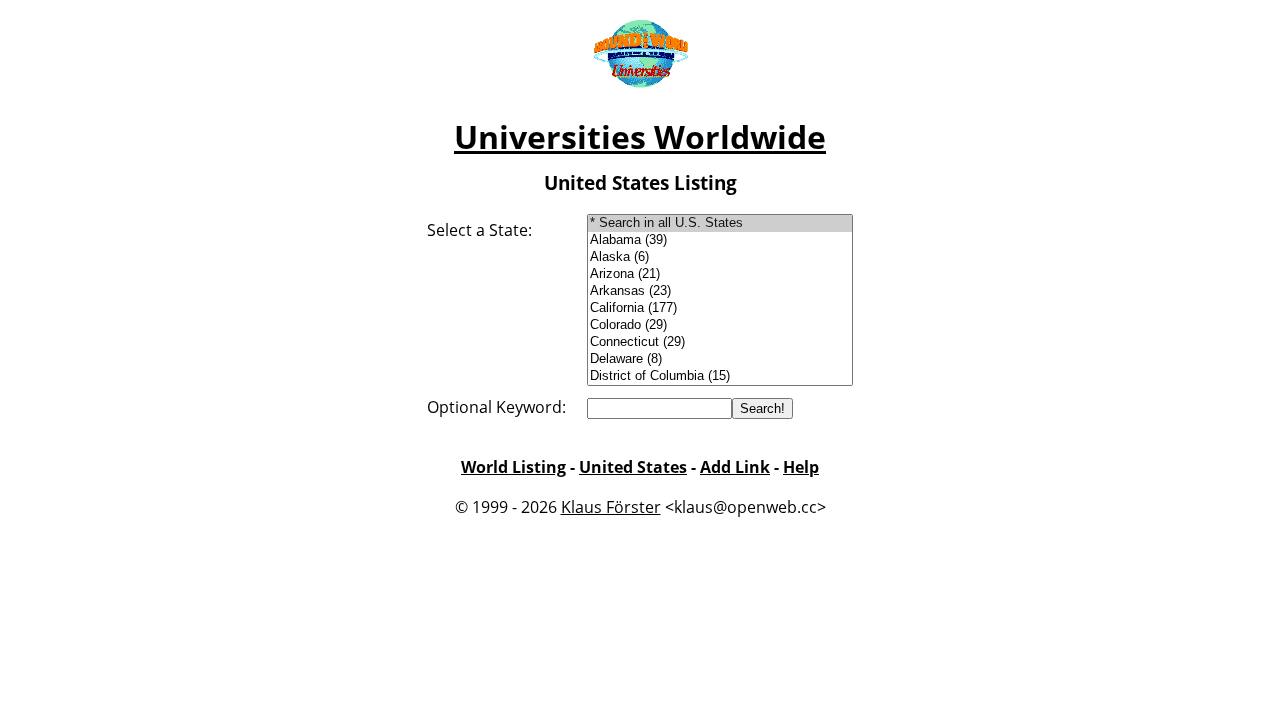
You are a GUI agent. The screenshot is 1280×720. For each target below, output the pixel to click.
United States (633, 467)
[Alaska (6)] (720, 257)
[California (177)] (720, 308)
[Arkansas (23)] (720, 291)
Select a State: (479, 230)
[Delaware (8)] (720, 359)
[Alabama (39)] (720, 240)
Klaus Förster (611, 507)
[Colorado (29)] (720, 325)
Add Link (735, 467)
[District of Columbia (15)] (720, 376)
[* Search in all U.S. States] (720, 223)
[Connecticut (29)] (720, 342)
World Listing (513, 467)
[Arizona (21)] (720, 274)
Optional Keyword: (496, 407)
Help (801, 467)
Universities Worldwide (640, 136)
